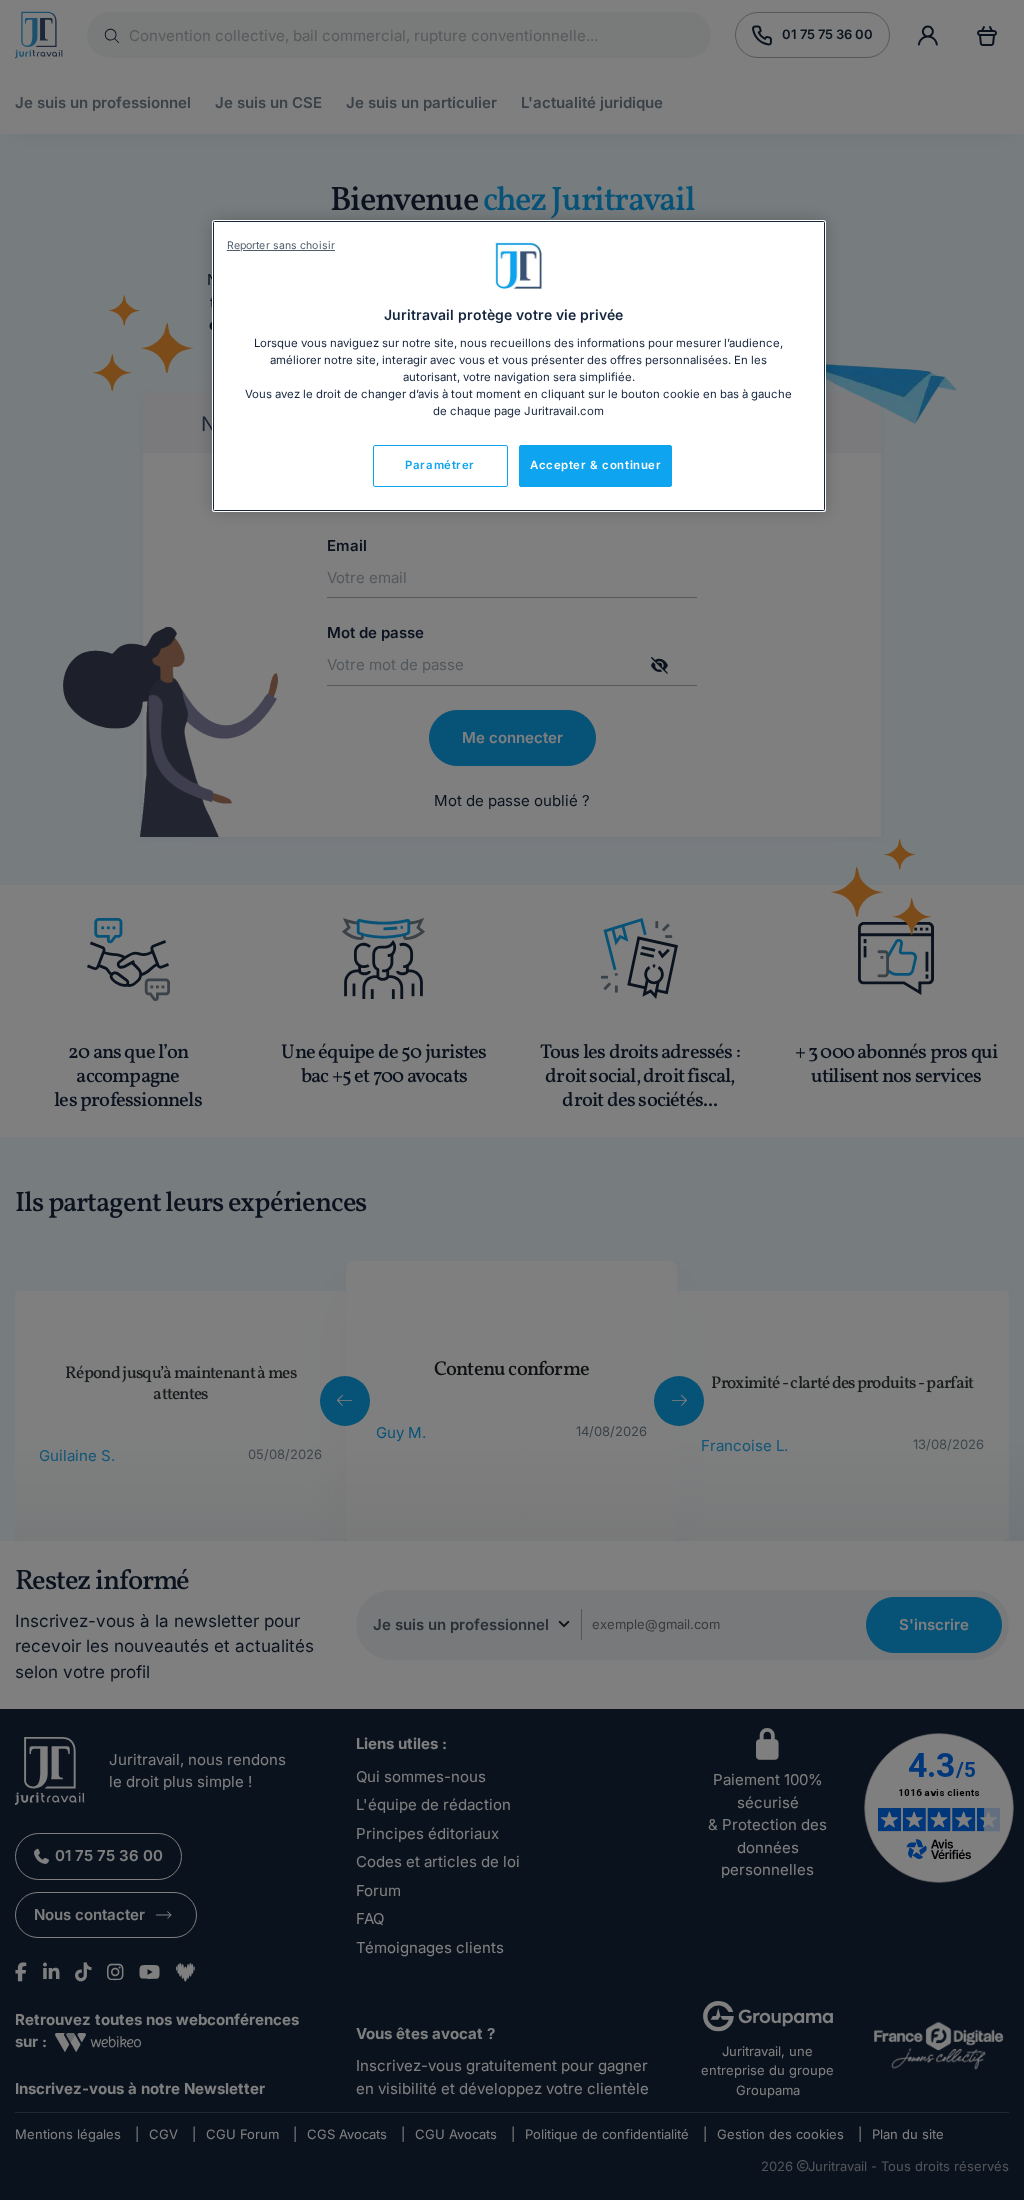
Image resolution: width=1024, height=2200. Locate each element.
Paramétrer (440, 465)
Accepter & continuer (595, 465)
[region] (519, 366)
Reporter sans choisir (281, 245)
